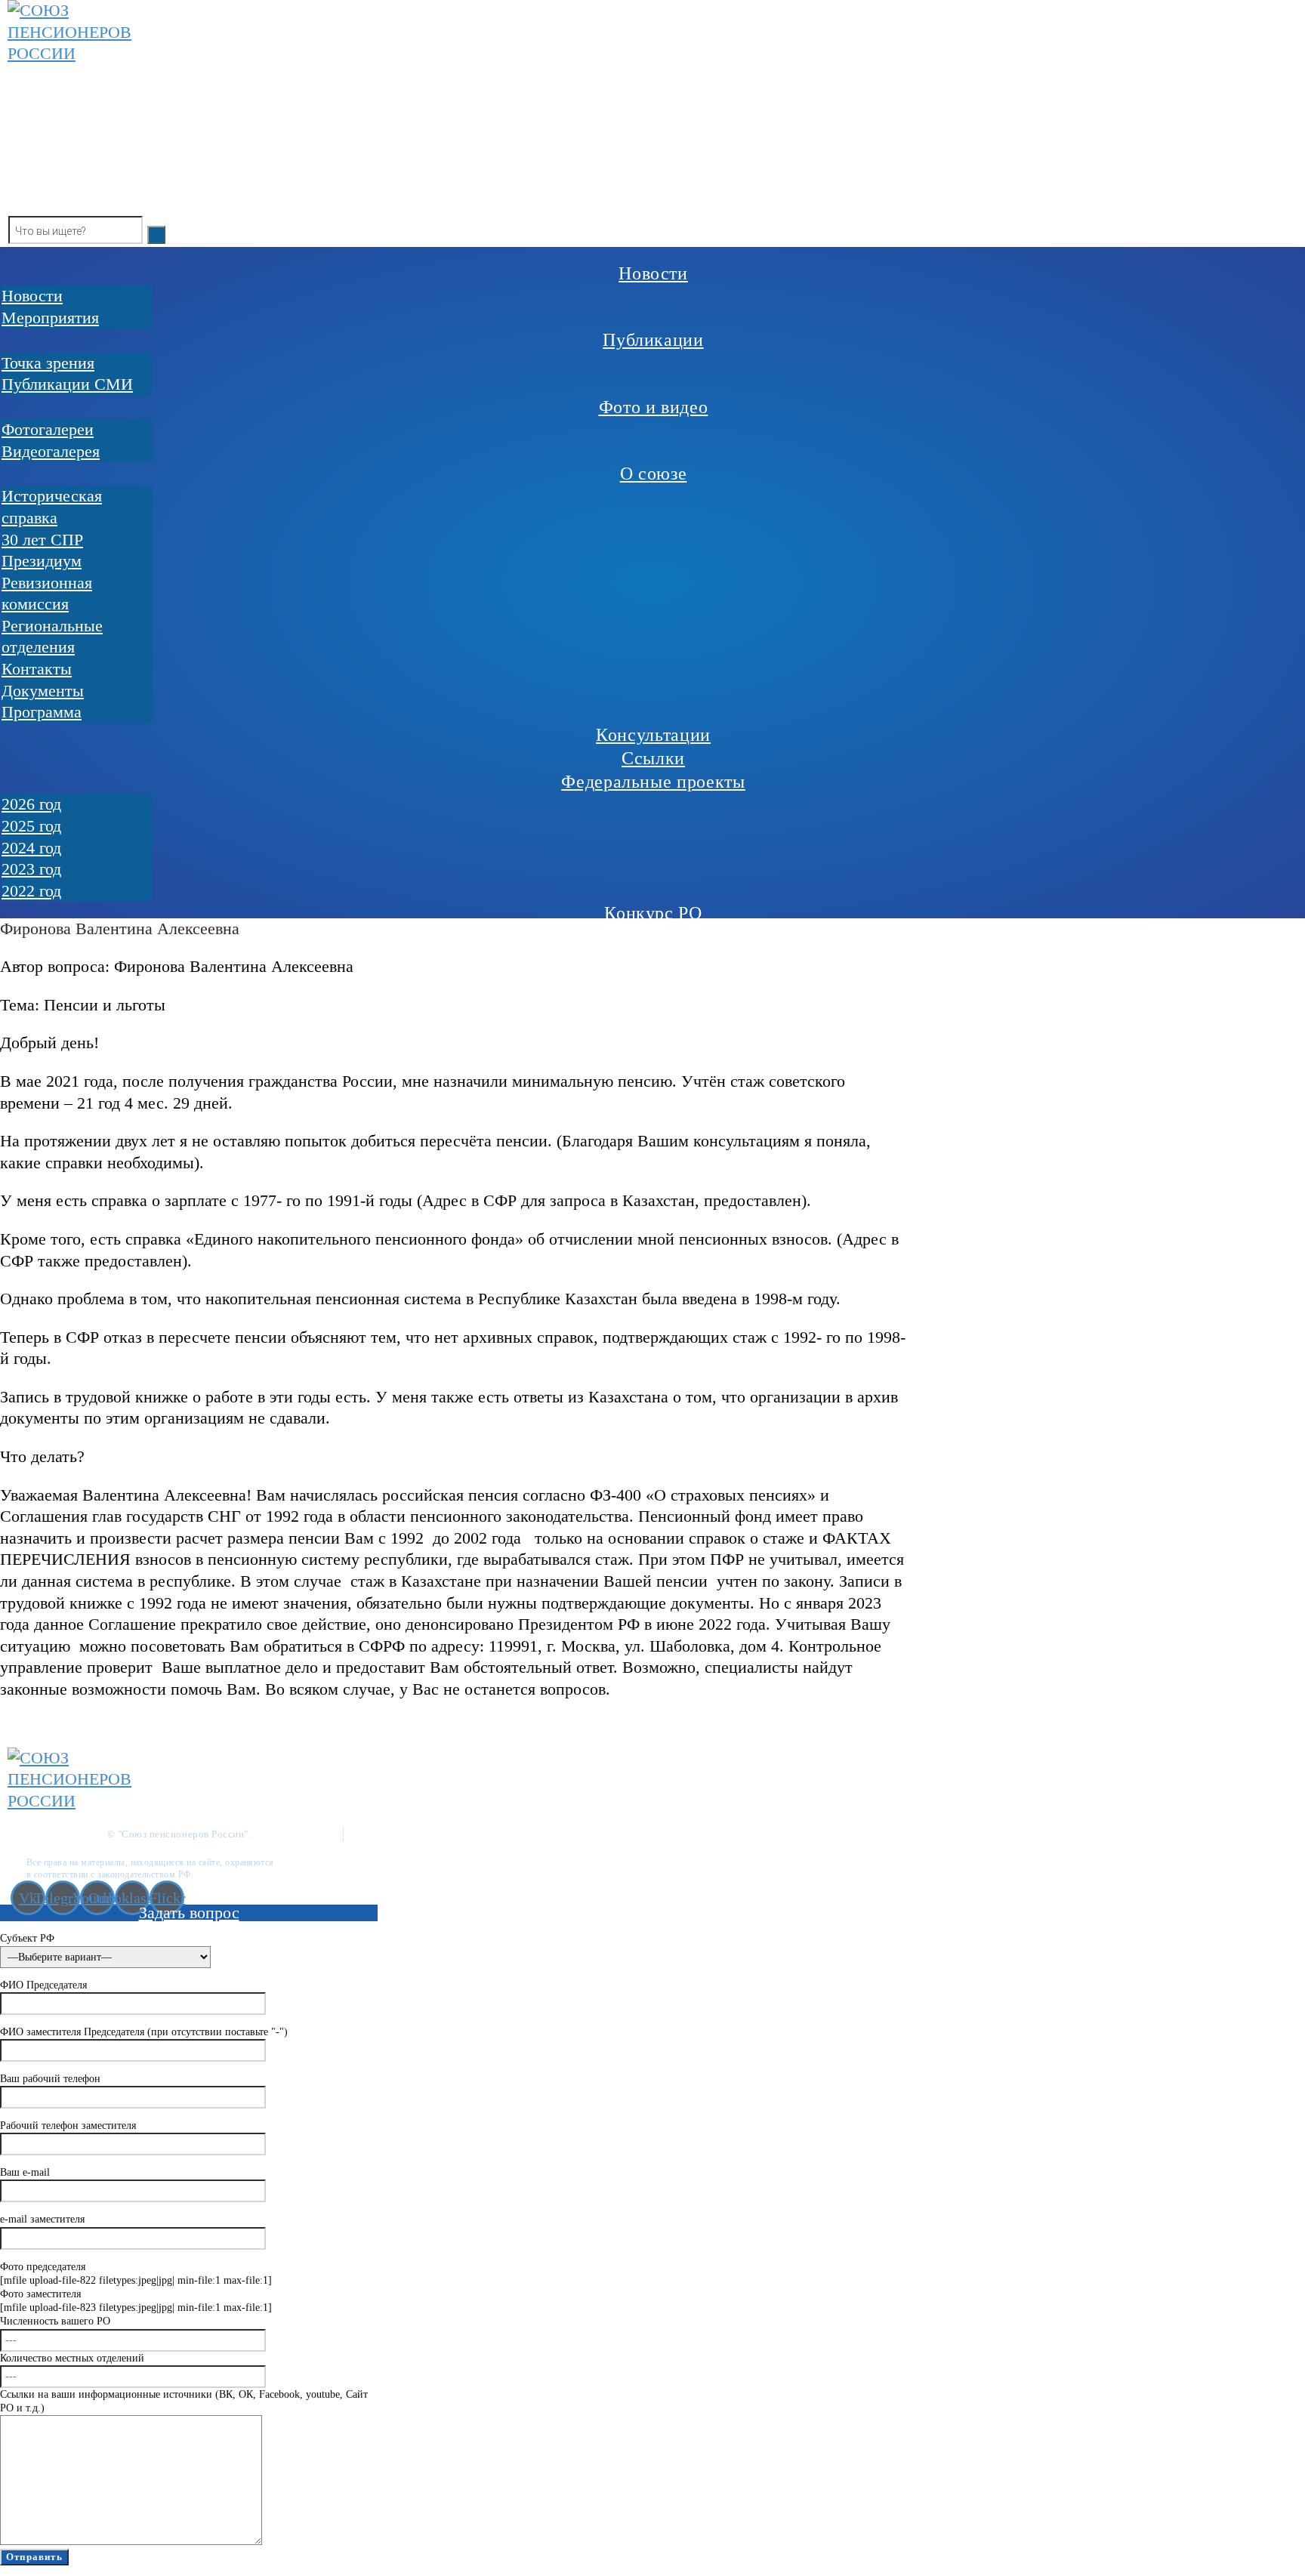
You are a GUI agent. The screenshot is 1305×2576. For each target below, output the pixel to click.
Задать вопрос (189, 1913)
